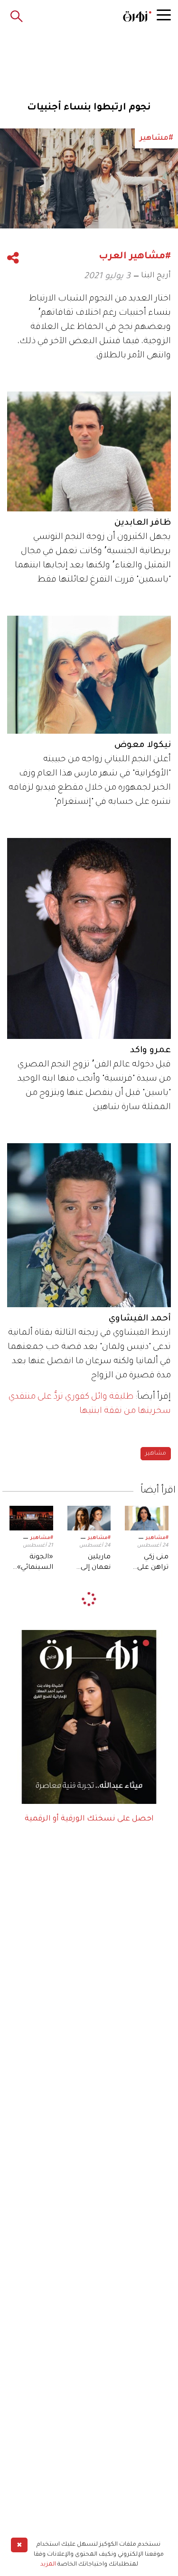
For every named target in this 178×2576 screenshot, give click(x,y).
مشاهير (156, 1454)
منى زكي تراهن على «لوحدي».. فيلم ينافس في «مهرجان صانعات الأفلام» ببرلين (149, 1564)
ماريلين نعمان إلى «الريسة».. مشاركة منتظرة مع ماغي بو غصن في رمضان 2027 (91, 1564)
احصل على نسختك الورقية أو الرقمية (89, 1819)
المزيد (48, 2565)
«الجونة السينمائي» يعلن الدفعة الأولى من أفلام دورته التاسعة (34, 1564)
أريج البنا (156, 276)
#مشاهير (157, 1538)
